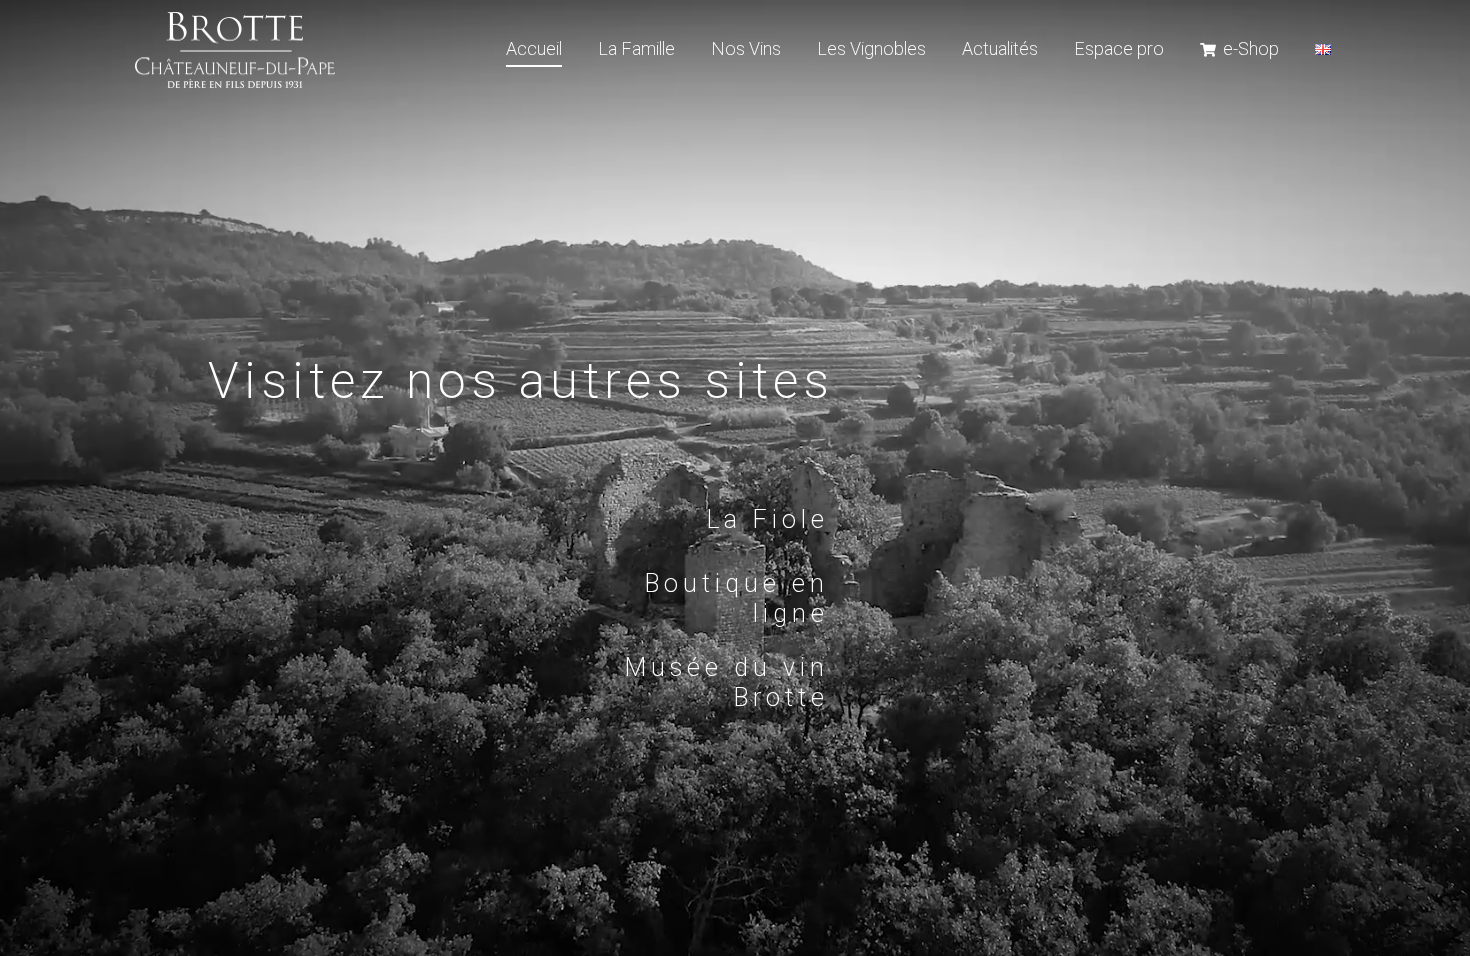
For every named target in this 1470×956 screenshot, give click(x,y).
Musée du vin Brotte (727, 684)
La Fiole (768, 521)
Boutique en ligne (737, 600)
